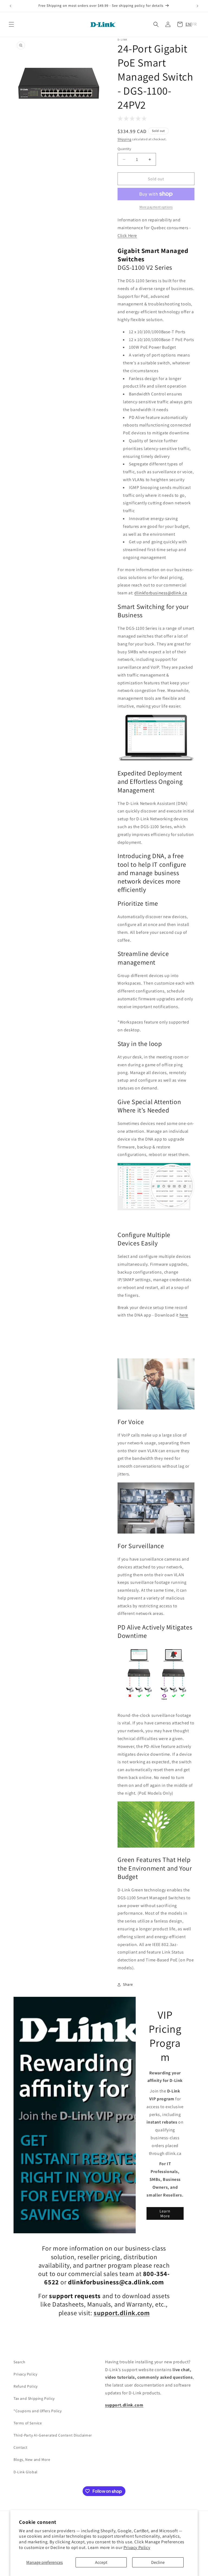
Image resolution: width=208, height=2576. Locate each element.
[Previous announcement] (11, 6)
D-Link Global (26, 2472)
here (184, 1315)
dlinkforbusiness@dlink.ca (161, 593)
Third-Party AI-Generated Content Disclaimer (53, 2435)
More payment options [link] (156, 207)
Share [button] (128, 1984)
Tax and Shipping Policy (34, 2398)
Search (19, 2362)
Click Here (127, 236)
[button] (11, 24)
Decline (158, 2562)
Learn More (165, 2213)
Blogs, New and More (32, 2460)
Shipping (124, 139)
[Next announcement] (197, 6)
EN (188, 24)
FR (194, 24)
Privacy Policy (137, 2547)
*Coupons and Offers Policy (38, 2411)
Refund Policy (26, 2386)
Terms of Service (28, 2423)
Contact (20, 2447)
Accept (101, 2562)
